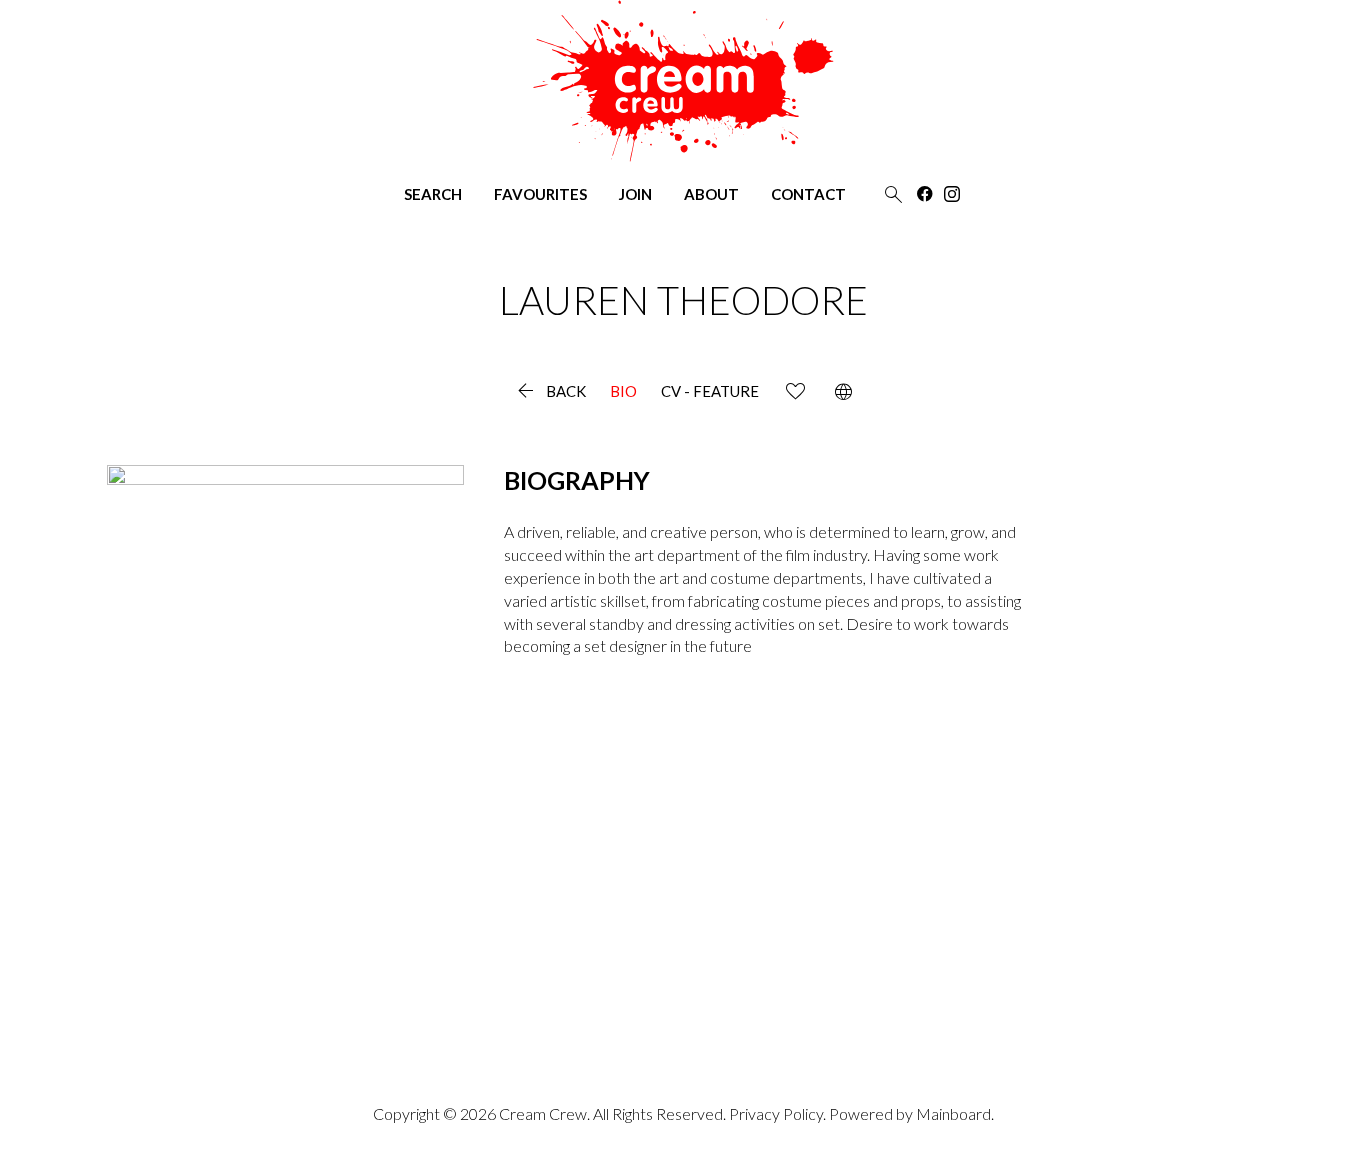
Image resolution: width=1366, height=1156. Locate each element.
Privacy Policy (776, 1113)
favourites (540, 194)
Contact (808, 194)
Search (433, 194)
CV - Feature (710, 391)
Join (635, 194)
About (711, 194)
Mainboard (953, 1113)
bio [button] (623, 391)
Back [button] (549, 391)
